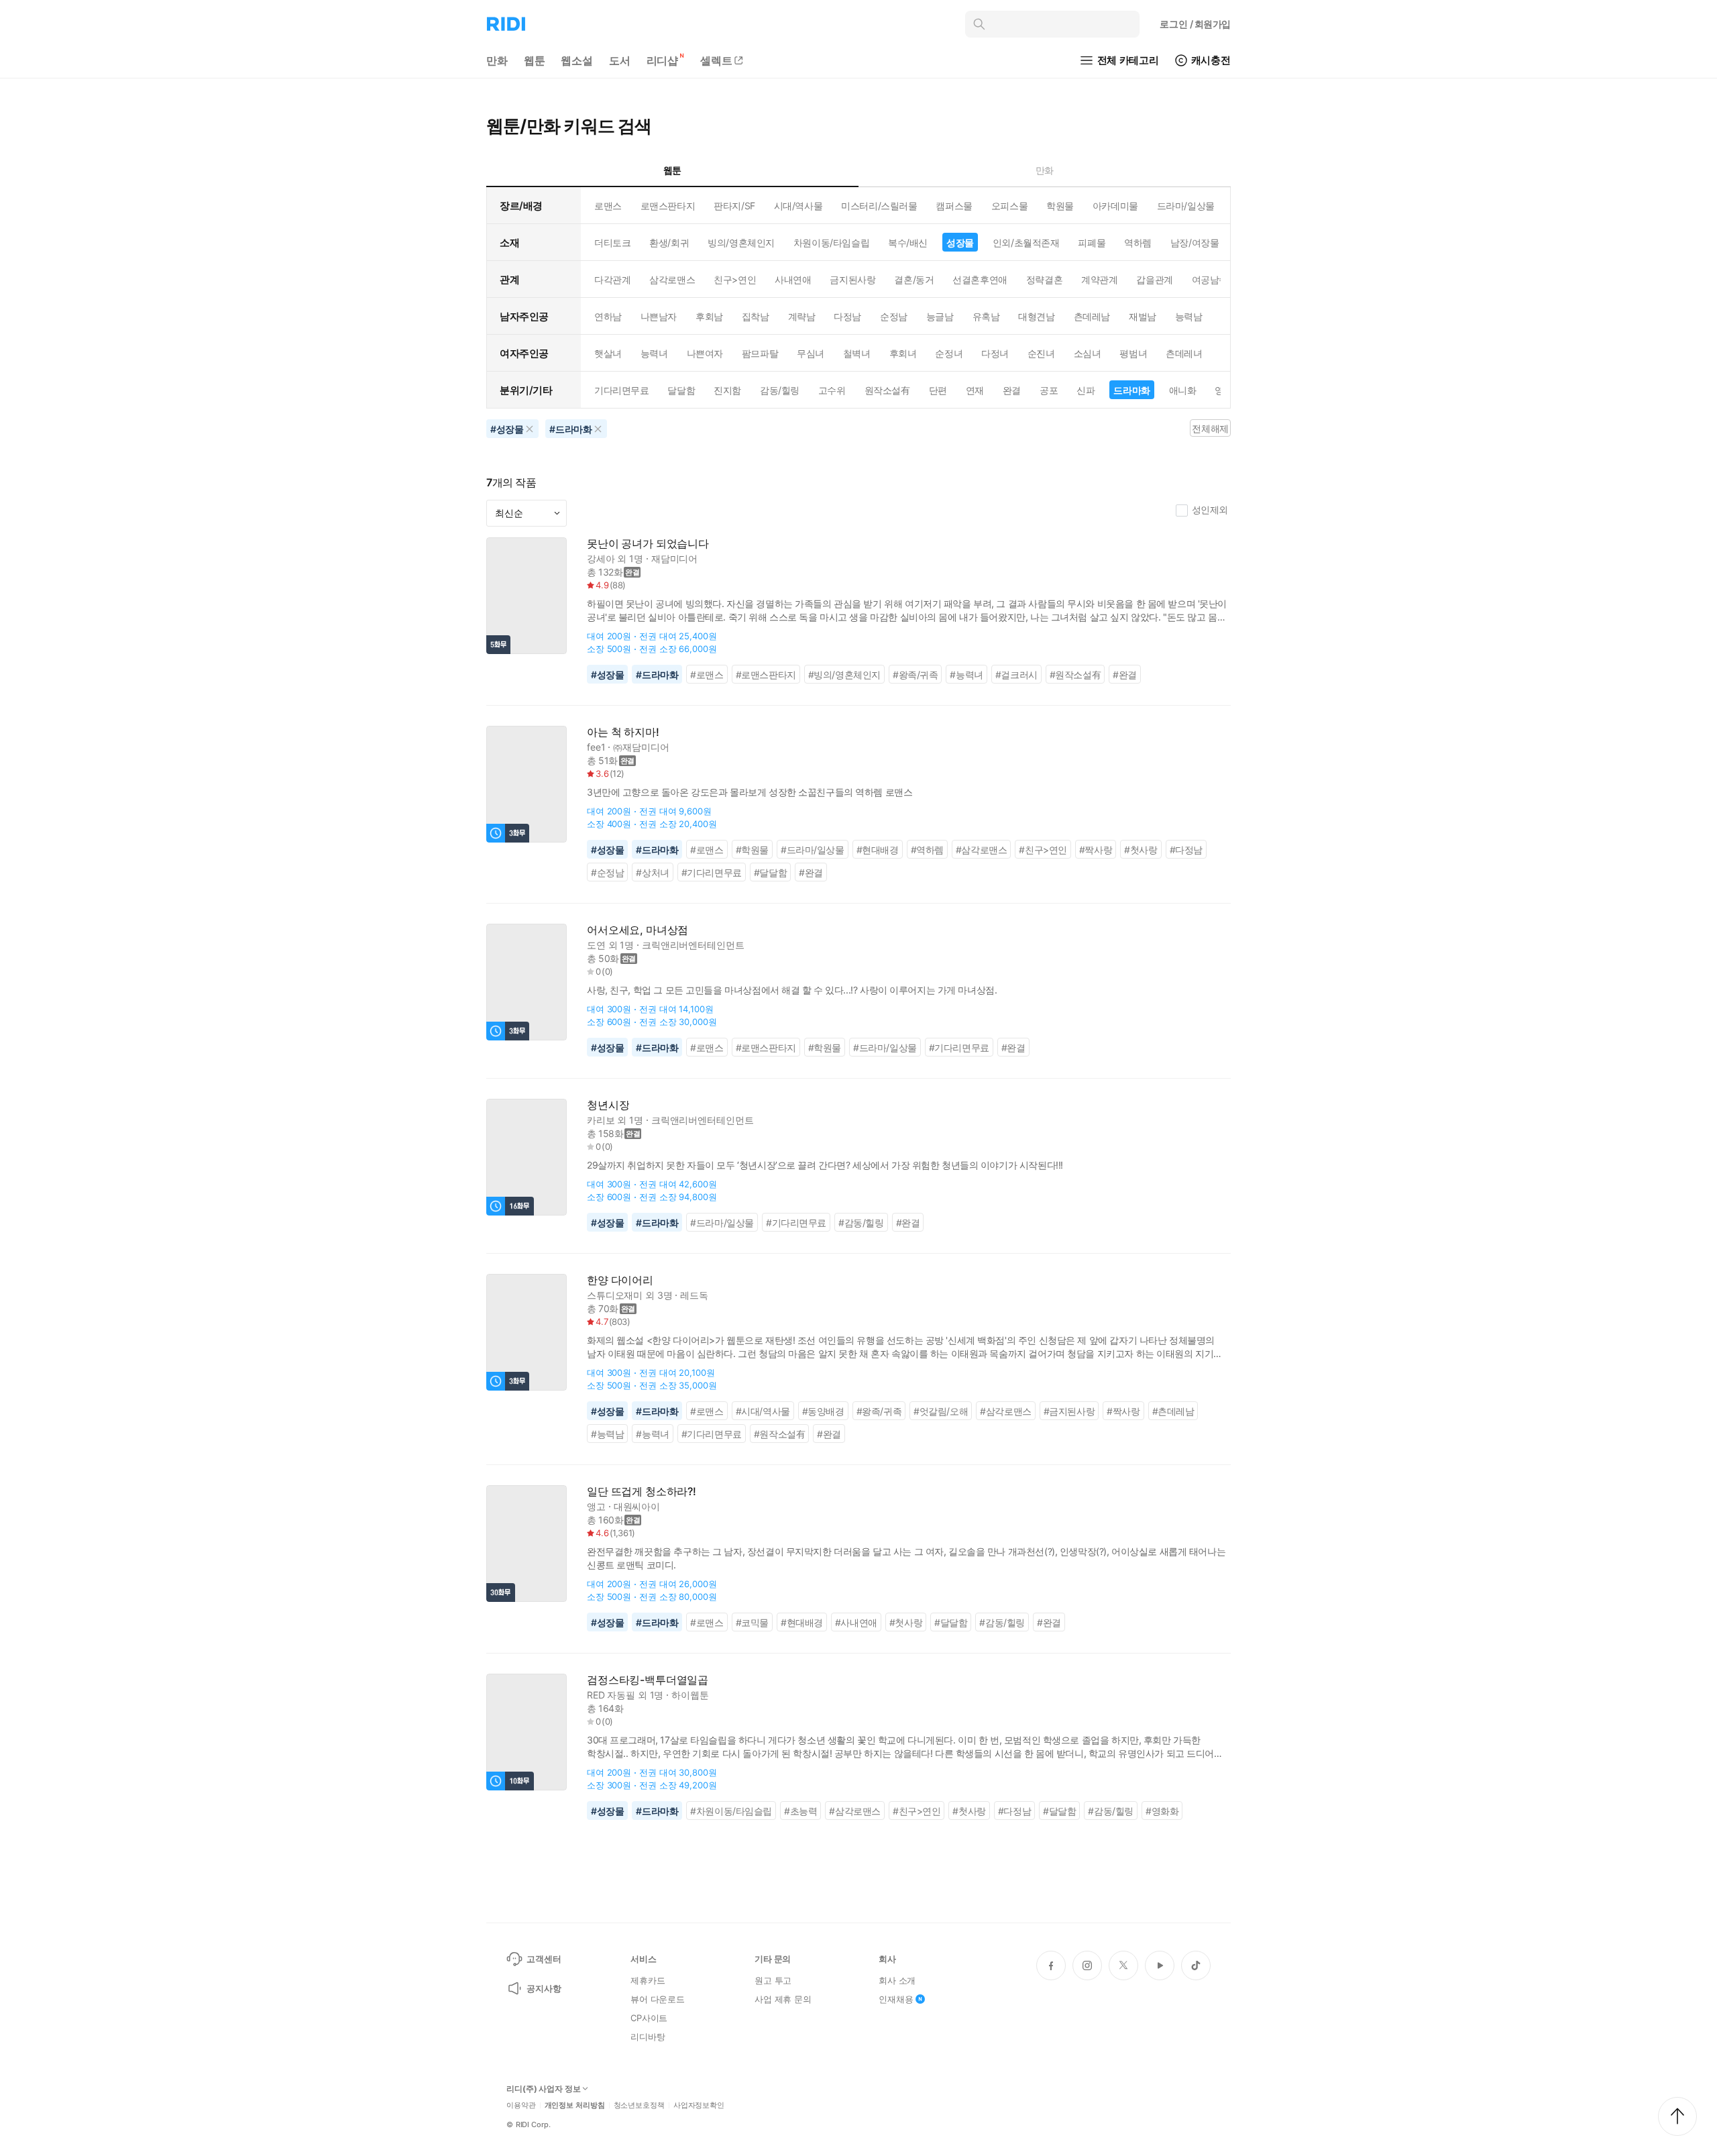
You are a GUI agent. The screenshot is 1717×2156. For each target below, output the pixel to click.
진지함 (727, 390)
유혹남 (986, 316)
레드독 (694, 1295)
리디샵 (663, 60)
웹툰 (535, 60)
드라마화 (1131, 390)
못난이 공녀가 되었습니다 (648, 544)
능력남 (1189, 316)
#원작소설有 (1075, 675)
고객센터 (544, 1959)
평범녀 (1133, 353)
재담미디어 (674, 558)
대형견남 (1036, 316)
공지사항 (544, 1988)
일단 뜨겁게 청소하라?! (642, 1492)
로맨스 (608, 206)
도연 (596, 945)
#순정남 (607, 872)
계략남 (802, 316)
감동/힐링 (780, 390)
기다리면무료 (621, 390)
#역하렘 (927, 850)
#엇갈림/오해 (941, 1411)
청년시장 (608, 1105)
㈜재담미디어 (641, 747)
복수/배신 (908, 242)
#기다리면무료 (712, 872)
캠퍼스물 (954, 206)
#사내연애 (856, 1622)
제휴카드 (648, 1980)
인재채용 (896, 1999)
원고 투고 (773, 1980)
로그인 (1195, 24)
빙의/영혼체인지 (741, 242)
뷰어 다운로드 (658, 1999)
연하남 (608, 316)
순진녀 (1041, 353)
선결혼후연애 (980, 279)
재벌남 (1143, 316)
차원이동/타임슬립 (831, 242)
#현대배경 (878, 850)
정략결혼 (1044, 279)
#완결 (1125, 675)
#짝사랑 (1096, 850)
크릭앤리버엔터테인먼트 (693, 945)
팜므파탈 (760, 353)
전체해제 (1210, 428)
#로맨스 (707, 675)
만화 (497, 60)
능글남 (940, 316)
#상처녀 (652, 872)
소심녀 (1088, 353)
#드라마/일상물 (813, 850)
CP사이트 (649, 2018)
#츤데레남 (1173, 1411)
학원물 (1060, 206)
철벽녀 (857, 353)
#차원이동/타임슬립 (731, 1811)
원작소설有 (887, 390)
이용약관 (521, 2105)
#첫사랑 (1141, 850)
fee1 (596, 747)
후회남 (709, 316)
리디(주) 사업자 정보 (544, 2089)
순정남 (894, 316)
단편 (938, 390)
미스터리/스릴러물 (879, 206)
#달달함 (770, 872)
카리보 (601, 1120)
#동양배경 (823, 1411)
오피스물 (1009, 206)
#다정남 (1186, 850)
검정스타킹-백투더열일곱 (648, 1680)
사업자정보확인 (699, 2105)
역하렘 (1138, 242)
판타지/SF (734, 206)
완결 (1012, 390)
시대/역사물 (798, 206)
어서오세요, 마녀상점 (638, 930)
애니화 (1183, 390)
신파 (1086, 390)
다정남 (847, 316)
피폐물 (1092, 242)
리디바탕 (648, 2037)
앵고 (596, 1506)
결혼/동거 (914, 279)
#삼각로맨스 (982, 850)
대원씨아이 (637, 1506)
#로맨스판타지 (766, 675)
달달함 (681, 390)
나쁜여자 (705, 353)
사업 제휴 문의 (783, 1999)
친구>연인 (735, 279)
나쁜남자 (659, 316)
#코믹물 (752, 1622)
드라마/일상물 (1186, 206)
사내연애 (793, 279)
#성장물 (607, 675)
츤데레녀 (1184, 353)
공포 (1049, 390)
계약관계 (1099, 279)
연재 (975, 390)
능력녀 (654, 353)
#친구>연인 (1043, 850)
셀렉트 (716, 60)
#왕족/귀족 (916, 675)
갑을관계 (1154, 279)
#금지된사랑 (1069, 1411)
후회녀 (903, 353)
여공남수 (1210, 279)
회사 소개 (897, 1980)
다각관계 (612, 279)
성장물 (960, 242)
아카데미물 (1115, 206)
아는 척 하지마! (623, 732)
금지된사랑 (852, 279)
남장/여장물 (1195, 242)
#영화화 (1162, 1811)
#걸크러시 (1016, 675)
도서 (620, 60)
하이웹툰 (690, 1695)
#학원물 (752, 850)
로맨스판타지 (668, 206)
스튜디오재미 (615, 1295)
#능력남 (607, 1434)
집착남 (756, 316)
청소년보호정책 (639, 2105)
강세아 (601, 558)
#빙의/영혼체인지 (844, 675)
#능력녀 (966, 675)
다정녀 (995, 353)
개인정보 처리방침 (575, 2105)
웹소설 (577, 60)
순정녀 (949, 353)
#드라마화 (657, 675)
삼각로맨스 (672, 279)
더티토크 (612, 242)
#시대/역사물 (763, 1411)
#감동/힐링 (861, 1223)
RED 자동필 (611, 1695)
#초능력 (800, 1811)
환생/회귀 (669, 242)
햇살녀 (608, 353)
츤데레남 (1092, 316)
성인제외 (1210, 509)
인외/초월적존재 (1026, 242)
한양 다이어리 (620, 1280)
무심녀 (811, 353)
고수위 (832, 390)
